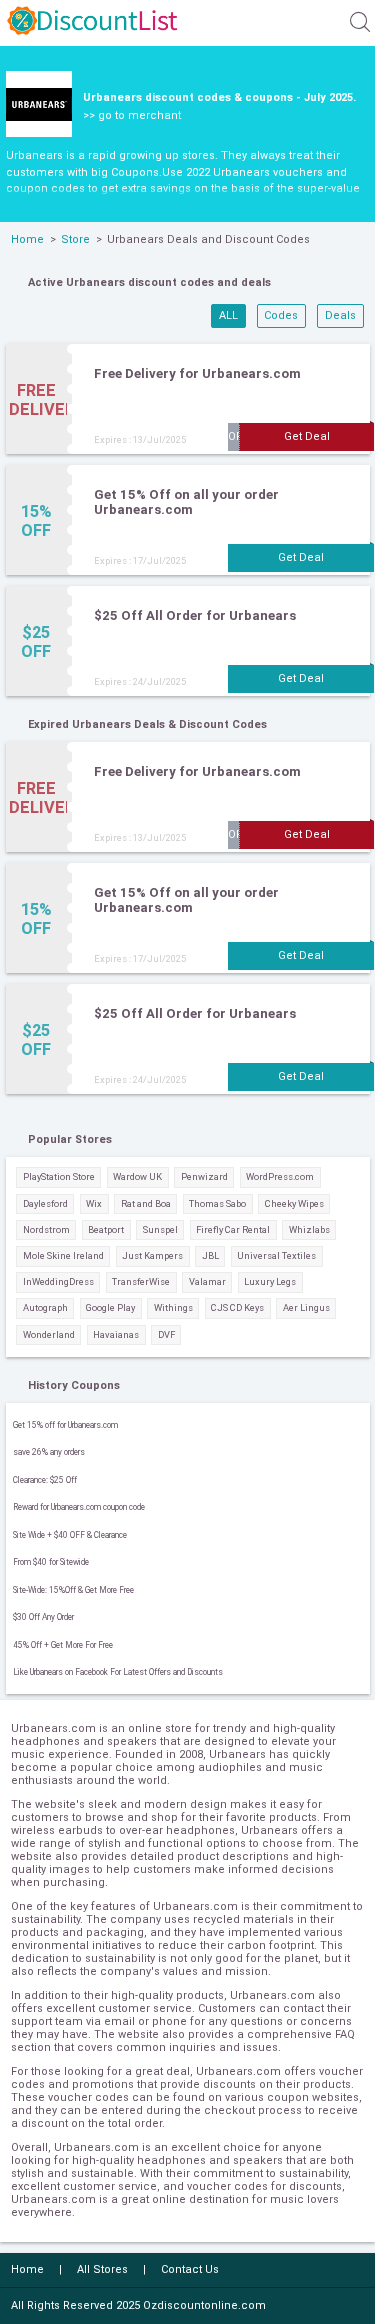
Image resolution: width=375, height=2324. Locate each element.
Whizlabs (309, 1229)
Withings (173, 1307)
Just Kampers (152, 1255)
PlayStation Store (59, 1176)
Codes (281, 315)
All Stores (102, 2269)
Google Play (110, 1307)
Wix (94, 1203)
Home (27, 239)
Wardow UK (137, 1176)
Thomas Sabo (217, 1203)
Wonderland (49, 1334)
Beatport (106, 1229)
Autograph (45, 1307)
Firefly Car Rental (233, 1229)
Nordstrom (46, 1229)
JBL (210, 1255)
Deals (340, 315)
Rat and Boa (146, 1203)
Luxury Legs (270, 1281)
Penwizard (204, 1176)
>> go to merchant (132, 115)
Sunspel (160, 1229)
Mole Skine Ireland (63, 1255)
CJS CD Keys (237, 1307)
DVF (166, 1334)
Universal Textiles (276, 1255)
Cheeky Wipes (294, 1203)
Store (75, 239)
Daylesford (45, 1203)
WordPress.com (280, 1176)
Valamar (207, 1281)
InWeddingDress (58, 1281)
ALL (228, 315)
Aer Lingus (306, 1307)
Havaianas (116, 1334)
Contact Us (190, 2269)
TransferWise (141, 1281)
